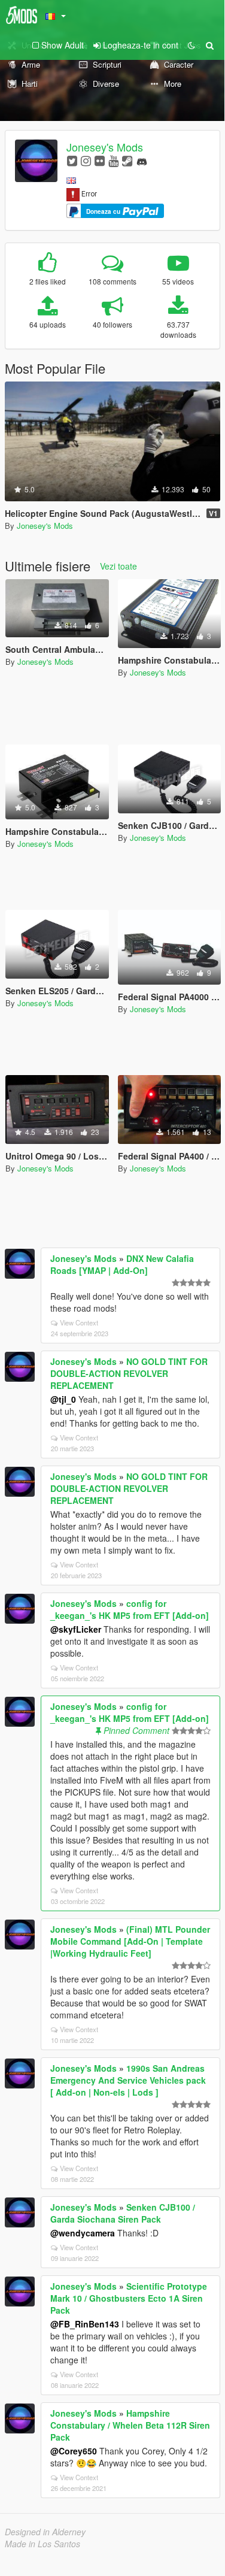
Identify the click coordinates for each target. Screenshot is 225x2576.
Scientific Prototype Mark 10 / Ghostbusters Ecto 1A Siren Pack (129, 2298)
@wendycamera (83, 2233)
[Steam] (127, 160)
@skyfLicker (76, 1629)
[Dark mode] (191, 45)
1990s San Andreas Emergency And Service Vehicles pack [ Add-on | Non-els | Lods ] (128, 2080)
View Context (79, 1322)
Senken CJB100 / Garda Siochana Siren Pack (123, 2213)
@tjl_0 (63, 1399)
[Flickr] (100, 160)
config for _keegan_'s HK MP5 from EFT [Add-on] (130, 1609)
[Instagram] (86, 160)
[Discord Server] (142, 160)
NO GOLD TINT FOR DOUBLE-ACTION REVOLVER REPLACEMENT (129, 1373)
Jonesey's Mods (105, 147)
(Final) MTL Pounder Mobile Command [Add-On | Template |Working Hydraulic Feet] (130, 1941)
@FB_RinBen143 (85, 2324)
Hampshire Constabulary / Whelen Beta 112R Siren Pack (130, 2425)
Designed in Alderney (45, 2532)
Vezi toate (118, 566)
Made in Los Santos (42, 2544)
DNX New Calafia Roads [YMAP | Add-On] (122, 1264)
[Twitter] (72, 160)
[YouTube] (113, 160)
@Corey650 (74, 2451)
